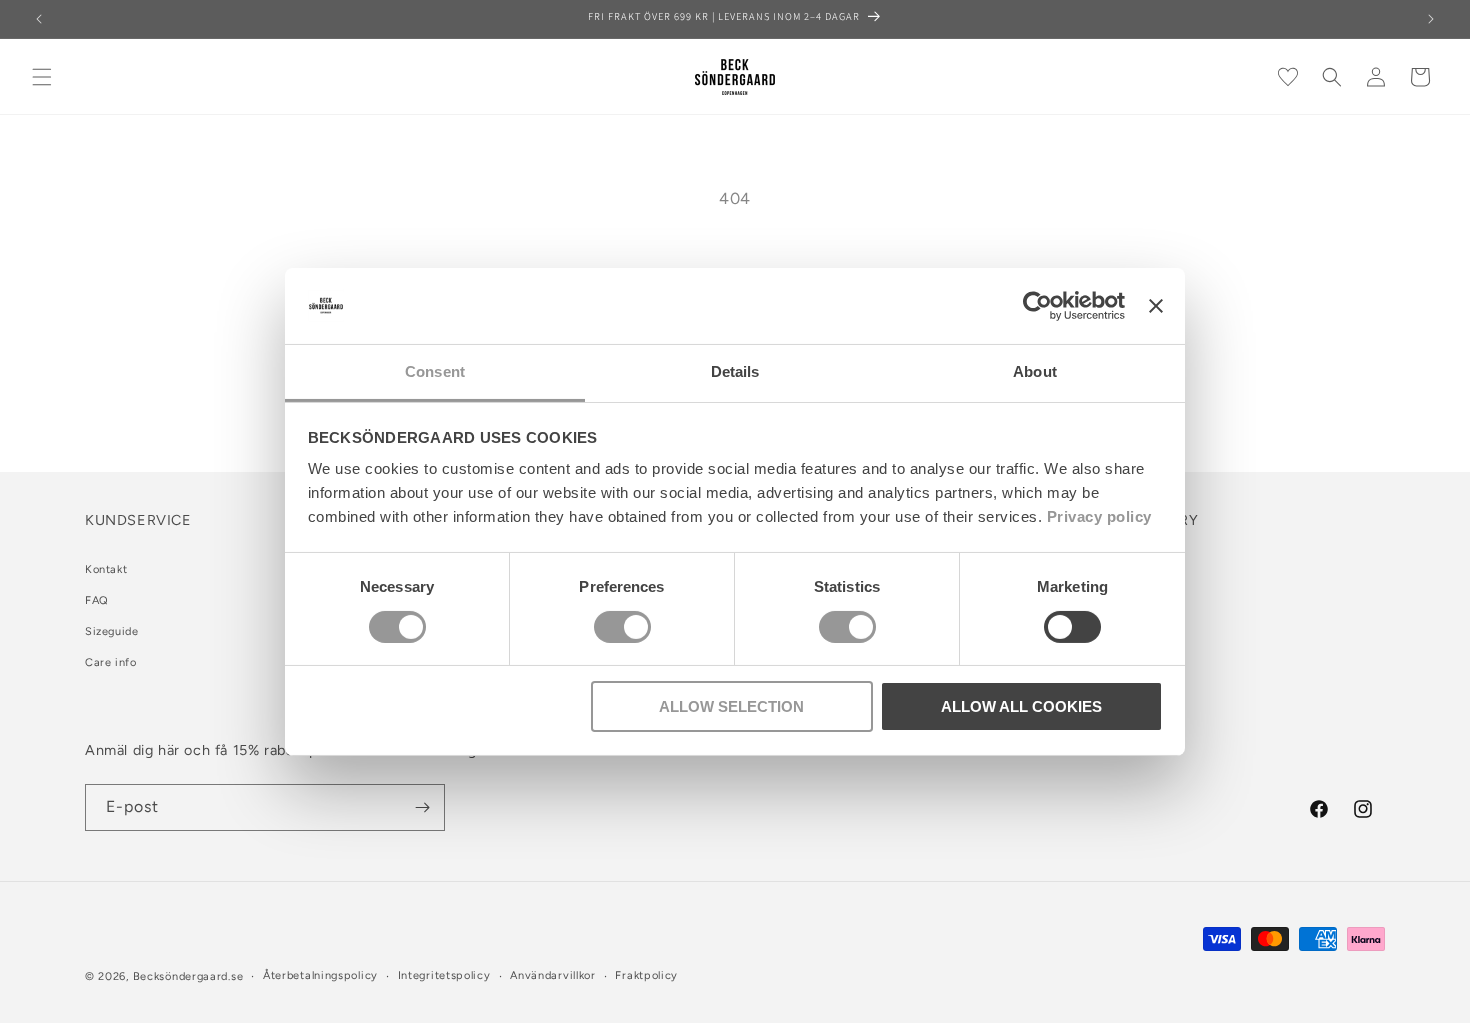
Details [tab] (735, 371)
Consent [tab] (435, 371)
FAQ (97, 600)
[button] (42, 77)
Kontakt (106, 569)
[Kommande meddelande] (1431, 19)
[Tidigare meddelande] (39, 19)
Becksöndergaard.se (188, 976)
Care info (110, 662)
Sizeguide (111, 631)
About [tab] (1035, 371)
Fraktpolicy (646, 975)
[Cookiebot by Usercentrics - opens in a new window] (1037, 306)
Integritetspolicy (444, 975)
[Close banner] (1156, 306)
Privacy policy (1099, 516)
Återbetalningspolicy (320, 975)
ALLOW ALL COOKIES (1021, 706)
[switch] (622, 627)
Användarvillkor (553, 975)
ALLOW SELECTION (731, 706)
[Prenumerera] (422, 807)
